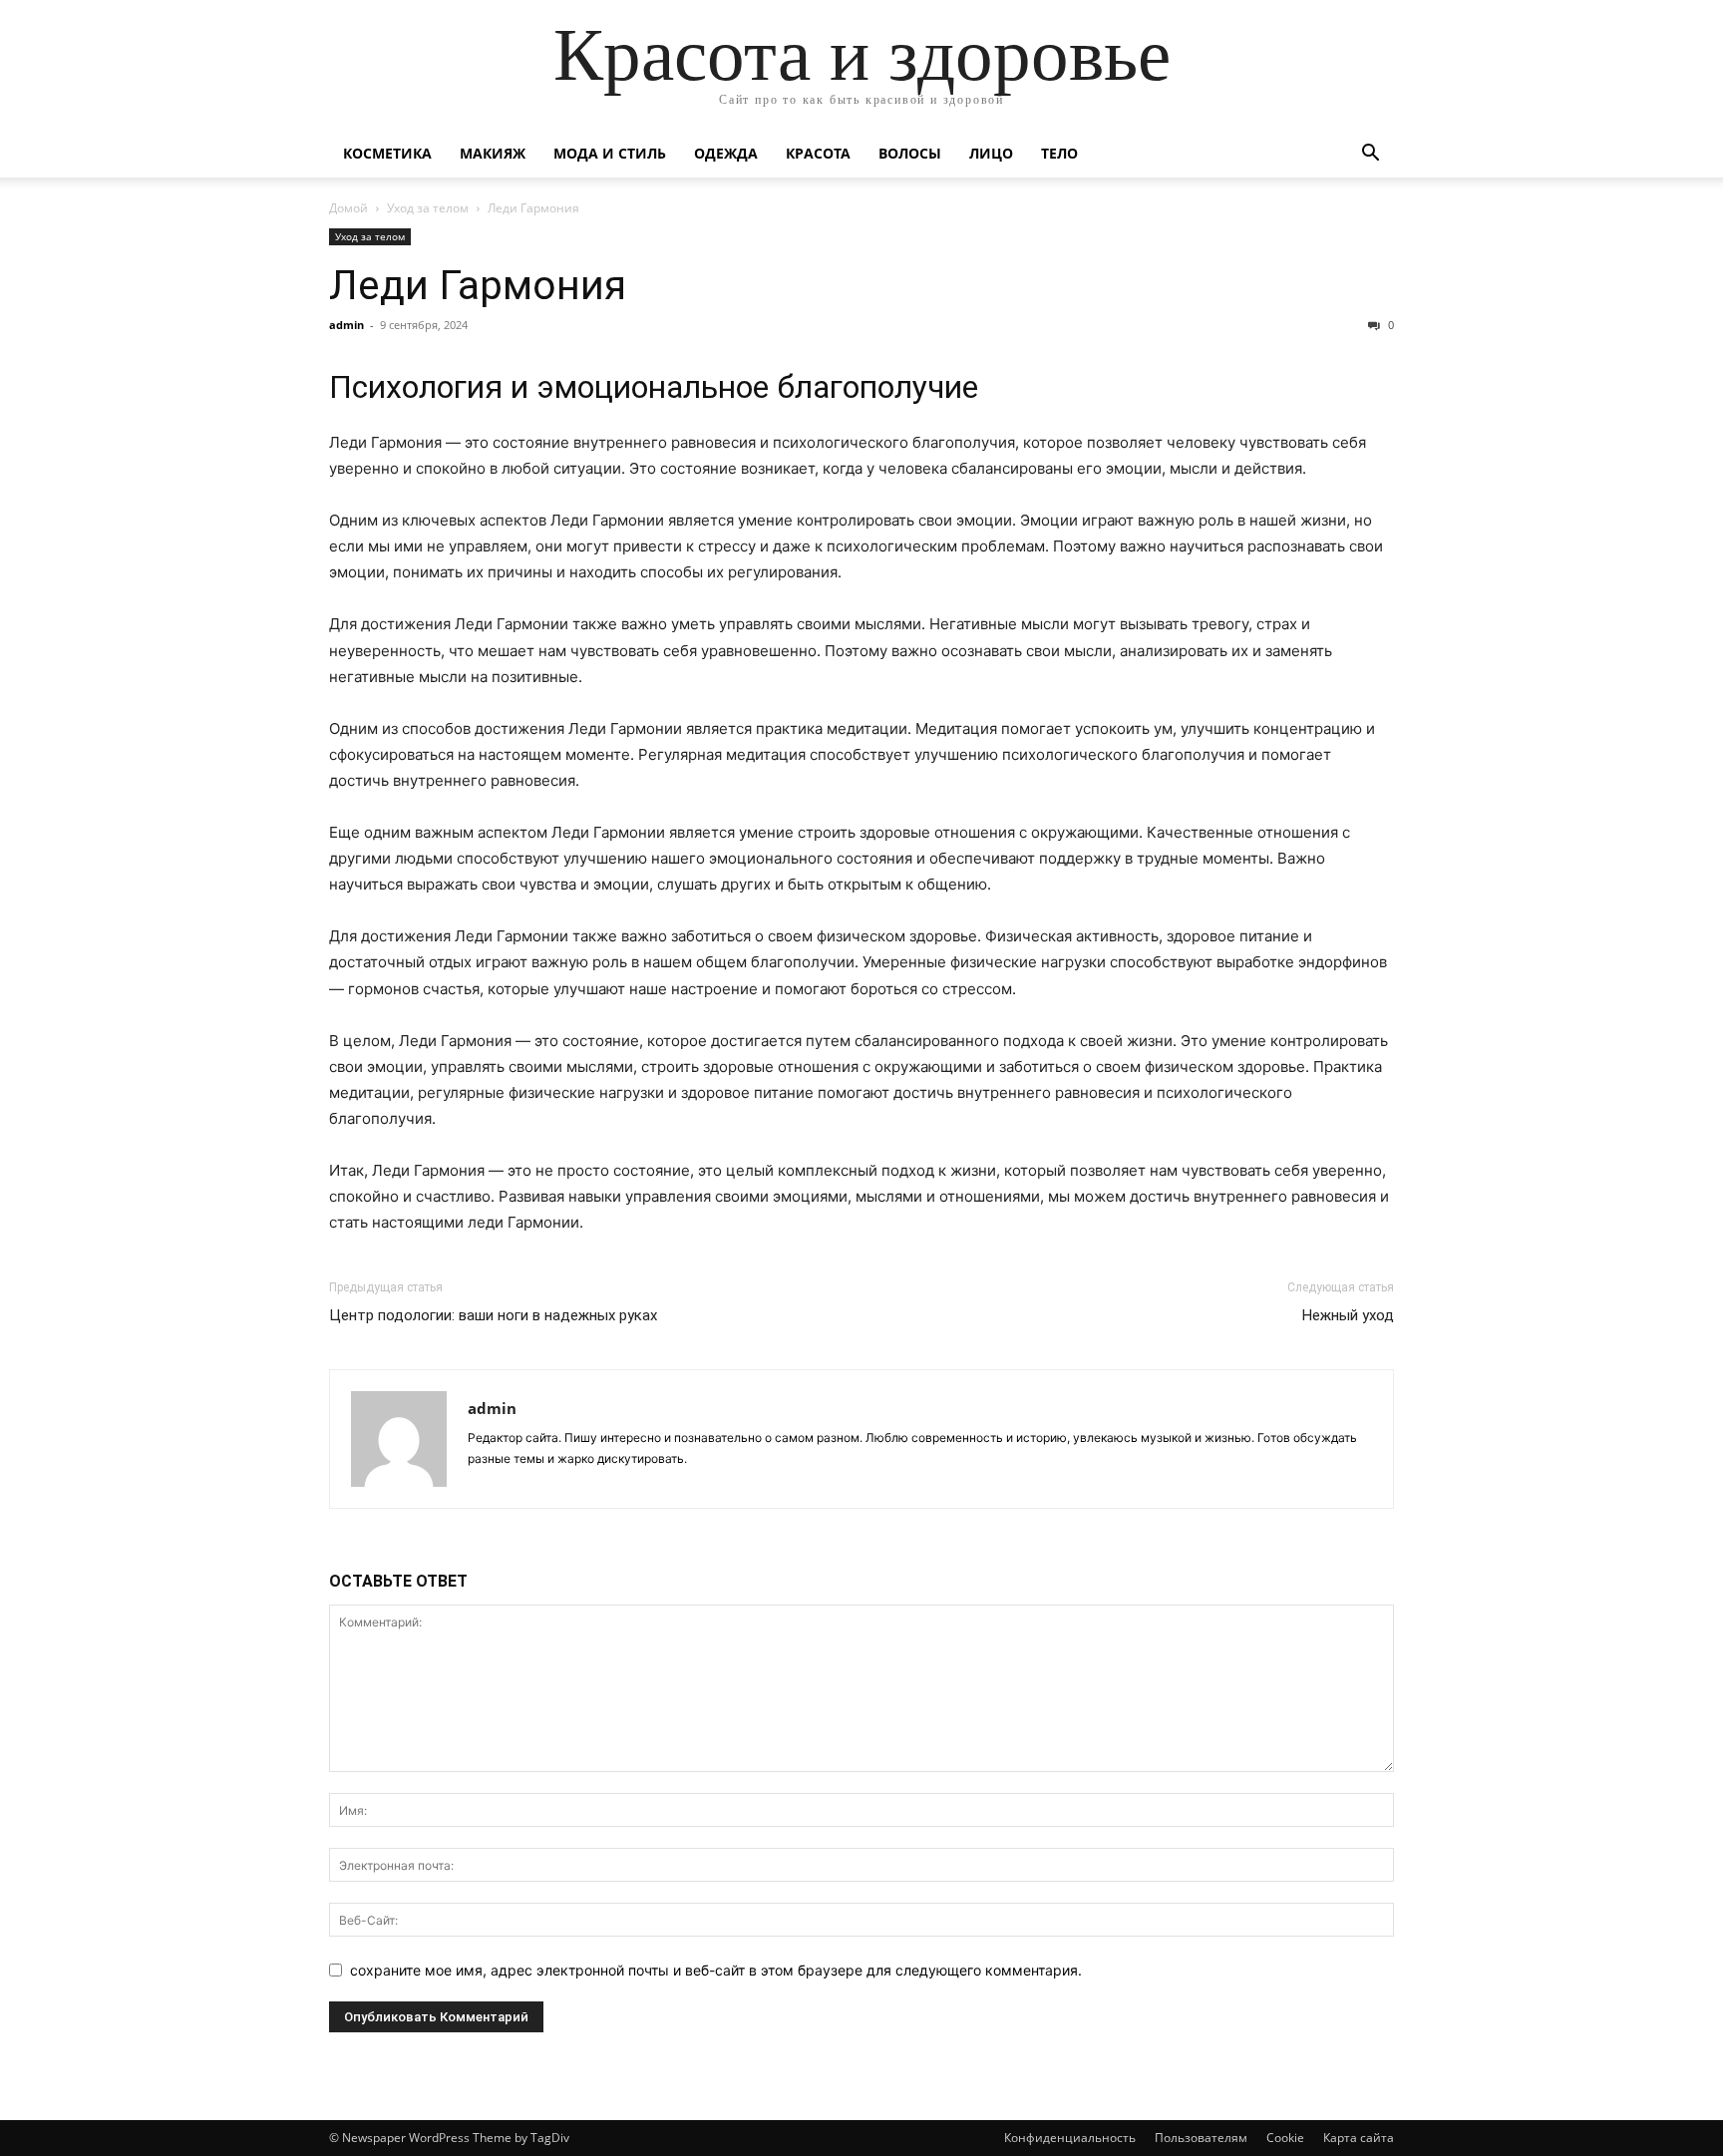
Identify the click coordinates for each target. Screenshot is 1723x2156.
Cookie (1285, 2138)
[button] (1370, 155)
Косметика (387, 153)
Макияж (493, 153)
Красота (818, 153)
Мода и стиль (610, 153)
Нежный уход (1348, 1315)
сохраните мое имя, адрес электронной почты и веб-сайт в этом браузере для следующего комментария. (716, 1970)
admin (346, 325)
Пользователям (1201, 2138)
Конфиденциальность (1070, 2138)
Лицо (991, 153)
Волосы (910, 153)
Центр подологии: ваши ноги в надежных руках (493, 1315)
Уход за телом (428, 208)
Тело (1059, 153)
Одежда (726, 153)
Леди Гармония (478, 285)
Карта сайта (1359, 2138)
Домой (348, 208)
